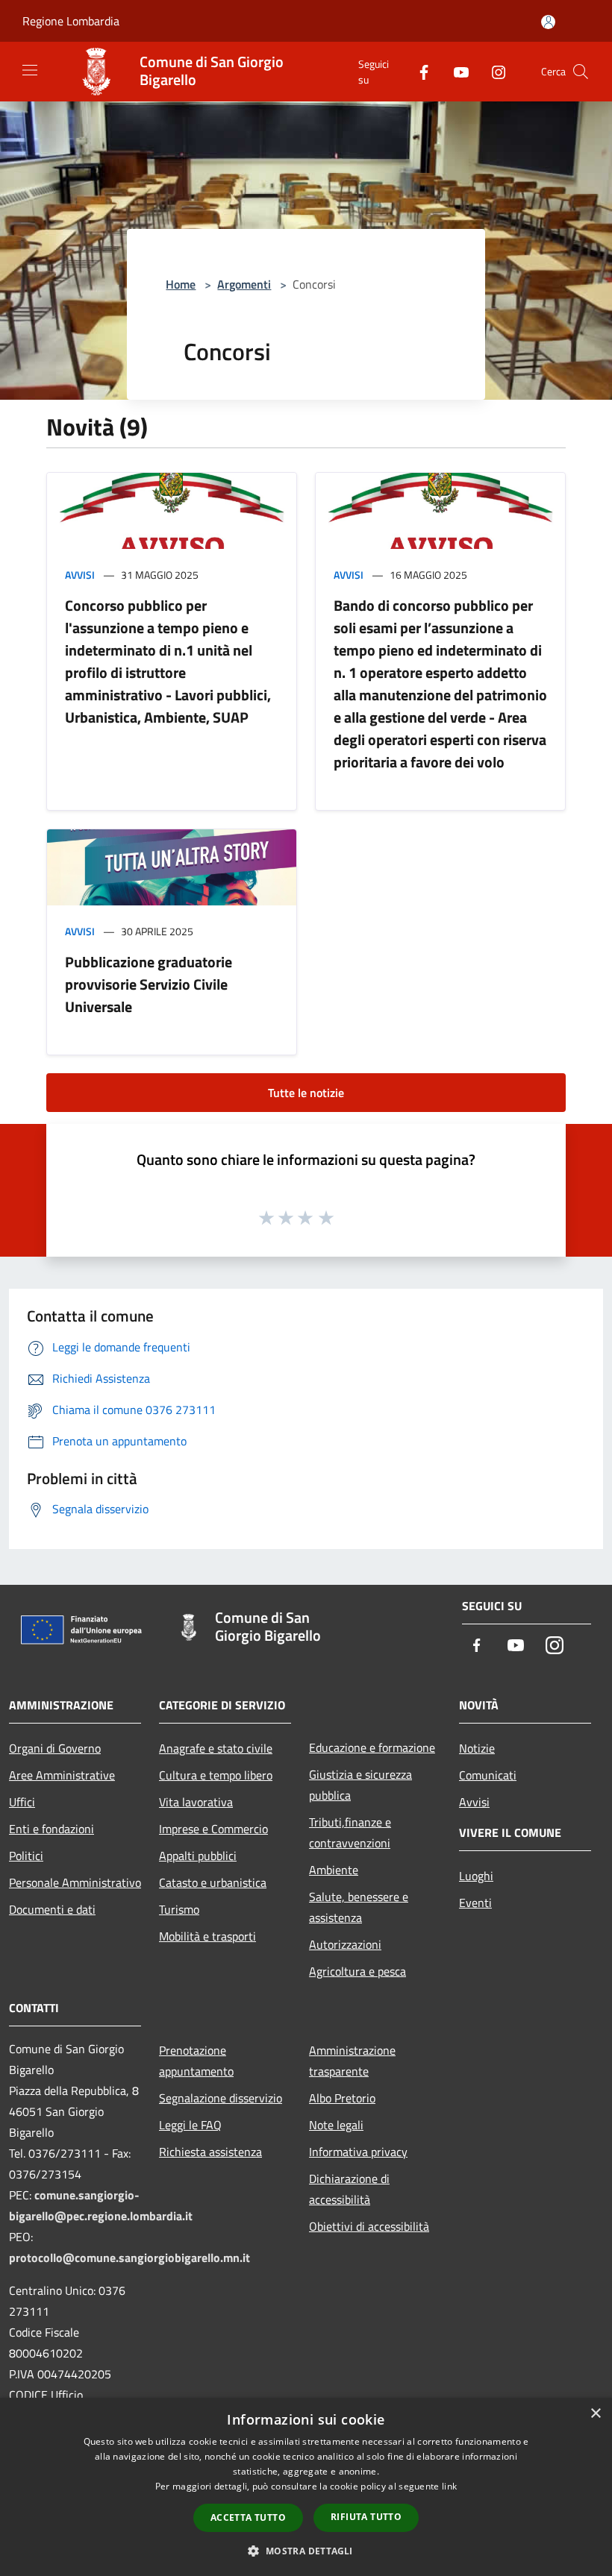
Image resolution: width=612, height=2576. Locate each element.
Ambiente (334, 1870)
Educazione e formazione (372, 1747)
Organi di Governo (55, 1748)
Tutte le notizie (306, 1093)
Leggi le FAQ (190, 2125)
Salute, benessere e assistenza (359, 1907)
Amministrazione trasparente (352, 2061)
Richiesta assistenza (210, 2152)
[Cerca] (581, 72)
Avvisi (80, 575)
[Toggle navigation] (30, 70)
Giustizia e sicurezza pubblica (360, 1785)
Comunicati (488, 1775)
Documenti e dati (52, 1909)
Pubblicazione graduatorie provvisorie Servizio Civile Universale (149, 984)
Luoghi (476, 1876)
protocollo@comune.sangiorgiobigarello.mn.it (129, 2258)
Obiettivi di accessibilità (369, 2226)
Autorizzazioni (345, 1944)
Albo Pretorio (342, 2098)
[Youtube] (455, 71)
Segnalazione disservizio (221, 2098)
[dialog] (306, 2487)
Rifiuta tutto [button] (366, 2517)
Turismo (179, 1909)
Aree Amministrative (62, 1775)
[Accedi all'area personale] (548, 22)
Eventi (475, 1903)
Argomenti (244, 284)
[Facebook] (418, 71)
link (449, 2486)
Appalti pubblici (198, 1856)
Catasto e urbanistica (213, 1882)
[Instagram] (493, 71)
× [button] (595, 2414)
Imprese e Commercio (213, 1829)
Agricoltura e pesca (357, 1971)
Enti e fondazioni (51, 1829)
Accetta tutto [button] (248, 2517)
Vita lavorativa (196, 1802)
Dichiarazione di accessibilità (349, 2189)
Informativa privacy (358, 2152)
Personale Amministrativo (75, 1882)
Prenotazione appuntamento (196, 2061)
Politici (26, 1856)
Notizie (477, 1748)
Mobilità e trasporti (207, 1936)
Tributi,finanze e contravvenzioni (350, 1832)
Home (181, 284)
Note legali (336, 2125)
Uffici (22, 1802)
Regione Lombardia (71, 21)
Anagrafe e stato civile (216, 1748)
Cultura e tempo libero (216, 1775)
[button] (306, 2551)
